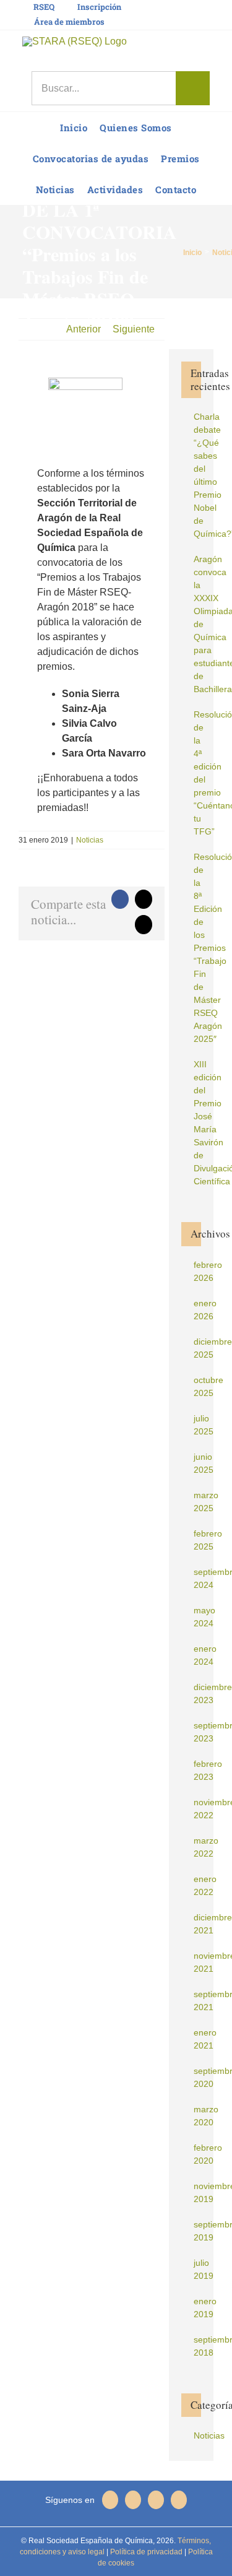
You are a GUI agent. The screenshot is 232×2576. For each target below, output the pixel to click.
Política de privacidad (145, 2552)
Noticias (90, 840)
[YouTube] (179, 2500)
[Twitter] (156, 2500)
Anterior (84, 329)
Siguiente (134, 329)
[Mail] (110, 2500)
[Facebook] (133, 2500)
